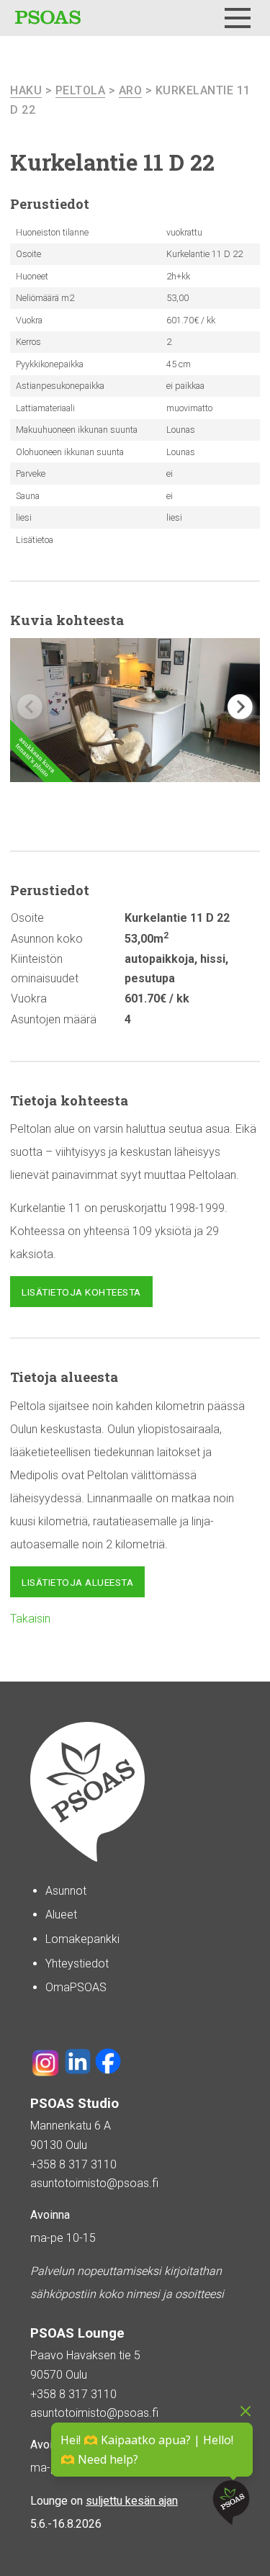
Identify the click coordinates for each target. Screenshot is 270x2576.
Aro (131, 90)
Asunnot (66, 1891)
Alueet (61, 1915)
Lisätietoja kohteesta (81, 1292)
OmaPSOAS (76, 1987)
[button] (240, 707)
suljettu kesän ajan (132, 2501)
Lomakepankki (82, 1939)
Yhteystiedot (77, 1964)
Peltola (81, 90)
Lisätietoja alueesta (77, 1582)
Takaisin (30, 1619)
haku (26, 90)
